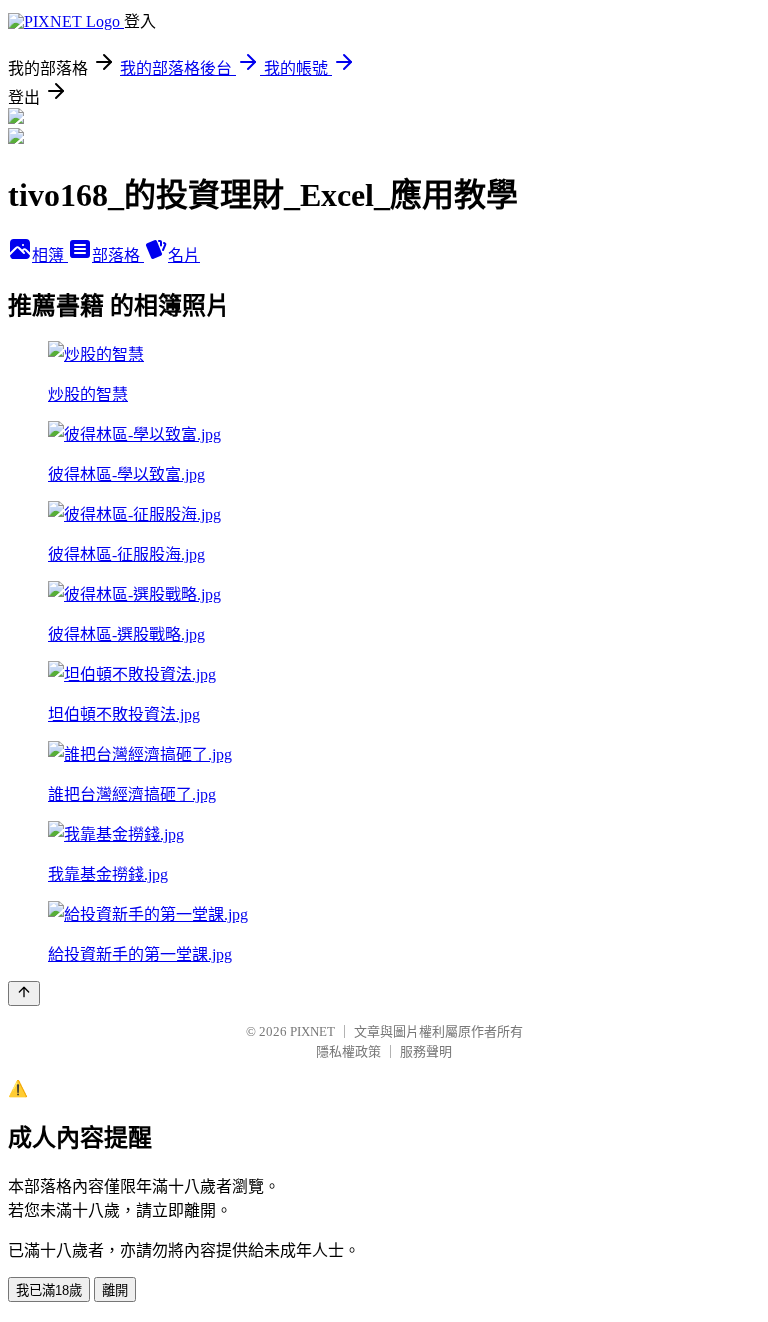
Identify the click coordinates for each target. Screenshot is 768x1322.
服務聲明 (426, 1051)
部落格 (118, 255)
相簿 (50, 255)
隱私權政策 (348, 1051)
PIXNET (312, 1031)
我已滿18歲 (49, 1290)
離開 (115, 1290)
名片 (184, 255)
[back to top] (24, 993)
